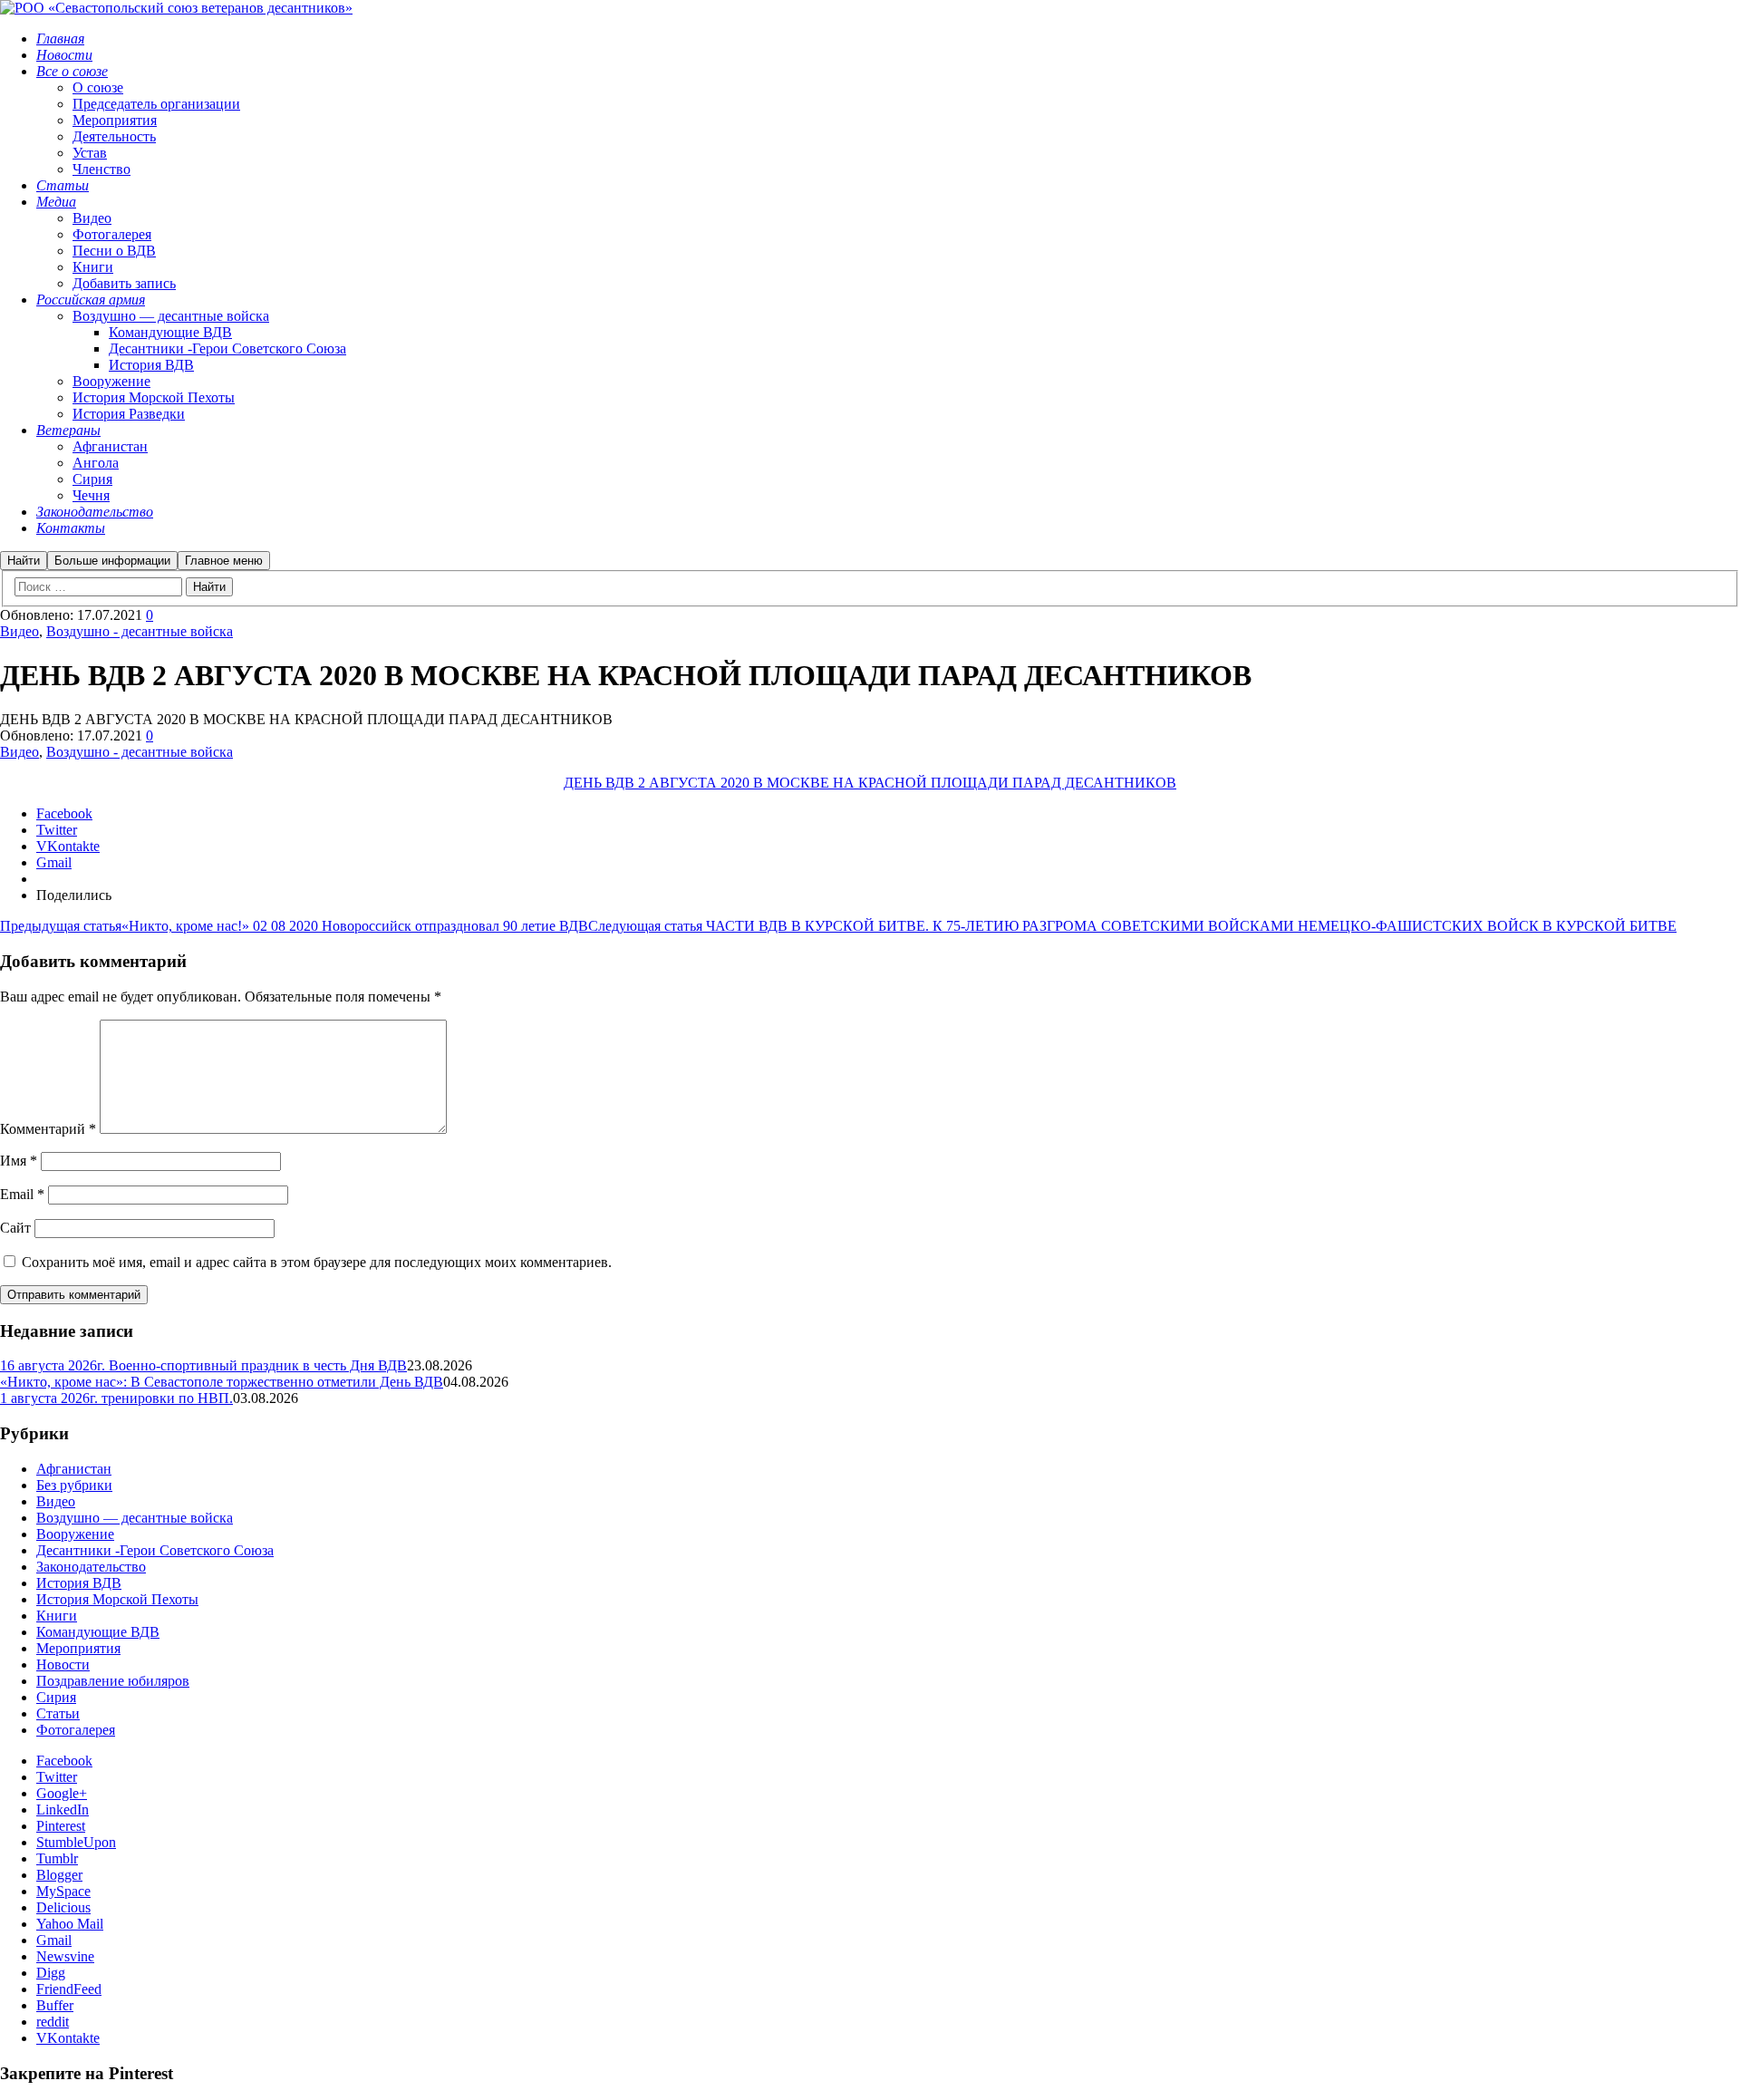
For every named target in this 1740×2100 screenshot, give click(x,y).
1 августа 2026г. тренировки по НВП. (116, 1398)
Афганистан (74, 1469)
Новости (63, 1665)
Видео (19, 631)
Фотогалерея (76, 1730)
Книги (57, 1616)
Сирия (56, 1697)
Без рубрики (74, 1485)
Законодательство (91, 1567)
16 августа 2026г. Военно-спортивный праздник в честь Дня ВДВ (203, 1365)
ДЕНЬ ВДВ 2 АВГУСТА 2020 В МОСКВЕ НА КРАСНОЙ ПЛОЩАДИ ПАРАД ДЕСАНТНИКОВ (870, 783)
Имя (19, 1161)
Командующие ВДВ (98, 1632)
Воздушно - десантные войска (140, 631)
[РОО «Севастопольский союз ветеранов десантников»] (176, 8)
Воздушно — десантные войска (135, 1518)
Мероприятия (78, 1648)
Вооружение (75, 1534)
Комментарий (48, 1129)
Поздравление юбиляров (113, 1681)
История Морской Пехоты (117, 1599)
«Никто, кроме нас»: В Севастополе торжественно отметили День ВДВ (222, 1382)
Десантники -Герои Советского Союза (155, 1550)
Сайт (15, 1228)
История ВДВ (79, 1583)
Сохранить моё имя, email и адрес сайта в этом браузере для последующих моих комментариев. (317, 1262)
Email (22, 1194)
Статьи (58, 1713)
